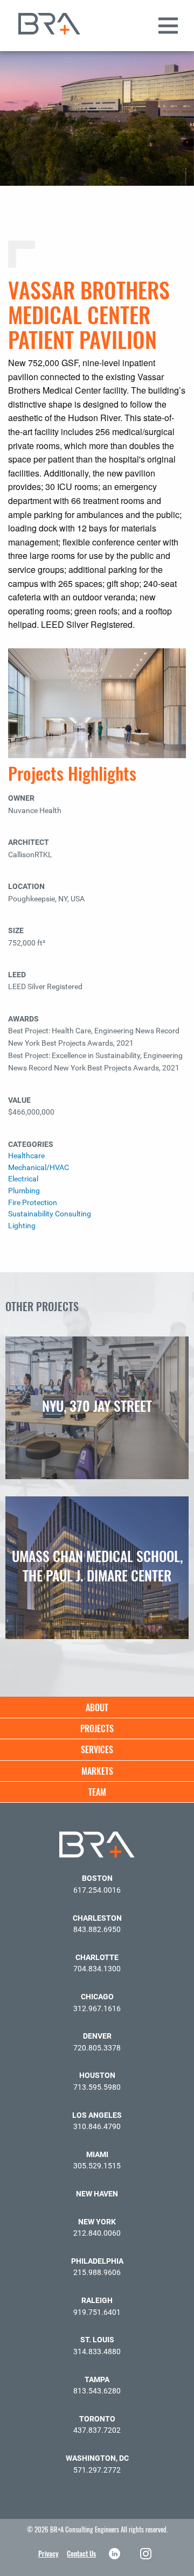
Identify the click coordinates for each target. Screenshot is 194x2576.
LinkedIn (116, 2554)
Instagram (147, 2554)
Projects (97, 1728)
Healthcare (26, 1156)
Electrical (23, 1179)
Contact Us (81, 2553)
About (97, 1707)
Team (97, 1792)
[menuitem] (97, 1707)
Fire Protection (33, 1203)
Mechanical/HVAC (39, 1168)
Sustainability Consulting (50, 1214)
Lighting (22, 1226)
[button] (181, 43)
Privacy (48, 2553)
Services (97, 1749)
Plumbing (24, 1191)
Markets (97, 1771)
